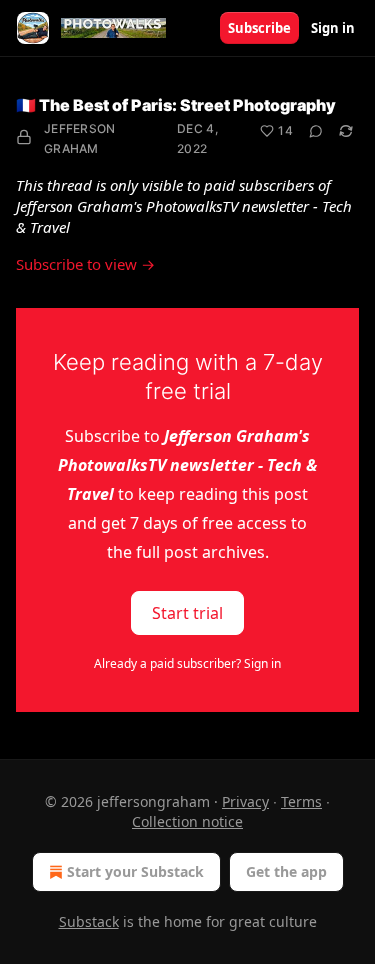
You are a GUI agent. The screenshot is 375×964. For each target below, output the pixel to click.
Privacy (245, 801)
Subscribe (259, 28)
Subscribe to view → (85, 264)
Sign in (333, 28)
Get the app (286, 871)
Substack (89, 921)
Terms (301, 801)
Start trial (187, 613)
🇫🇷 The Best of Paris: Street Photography (176, 105)
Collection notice (187, 821)
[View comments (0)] (316, 131)
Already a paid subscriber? (187, 663)
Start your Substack (135, 871)
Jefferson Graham (80, 138)
